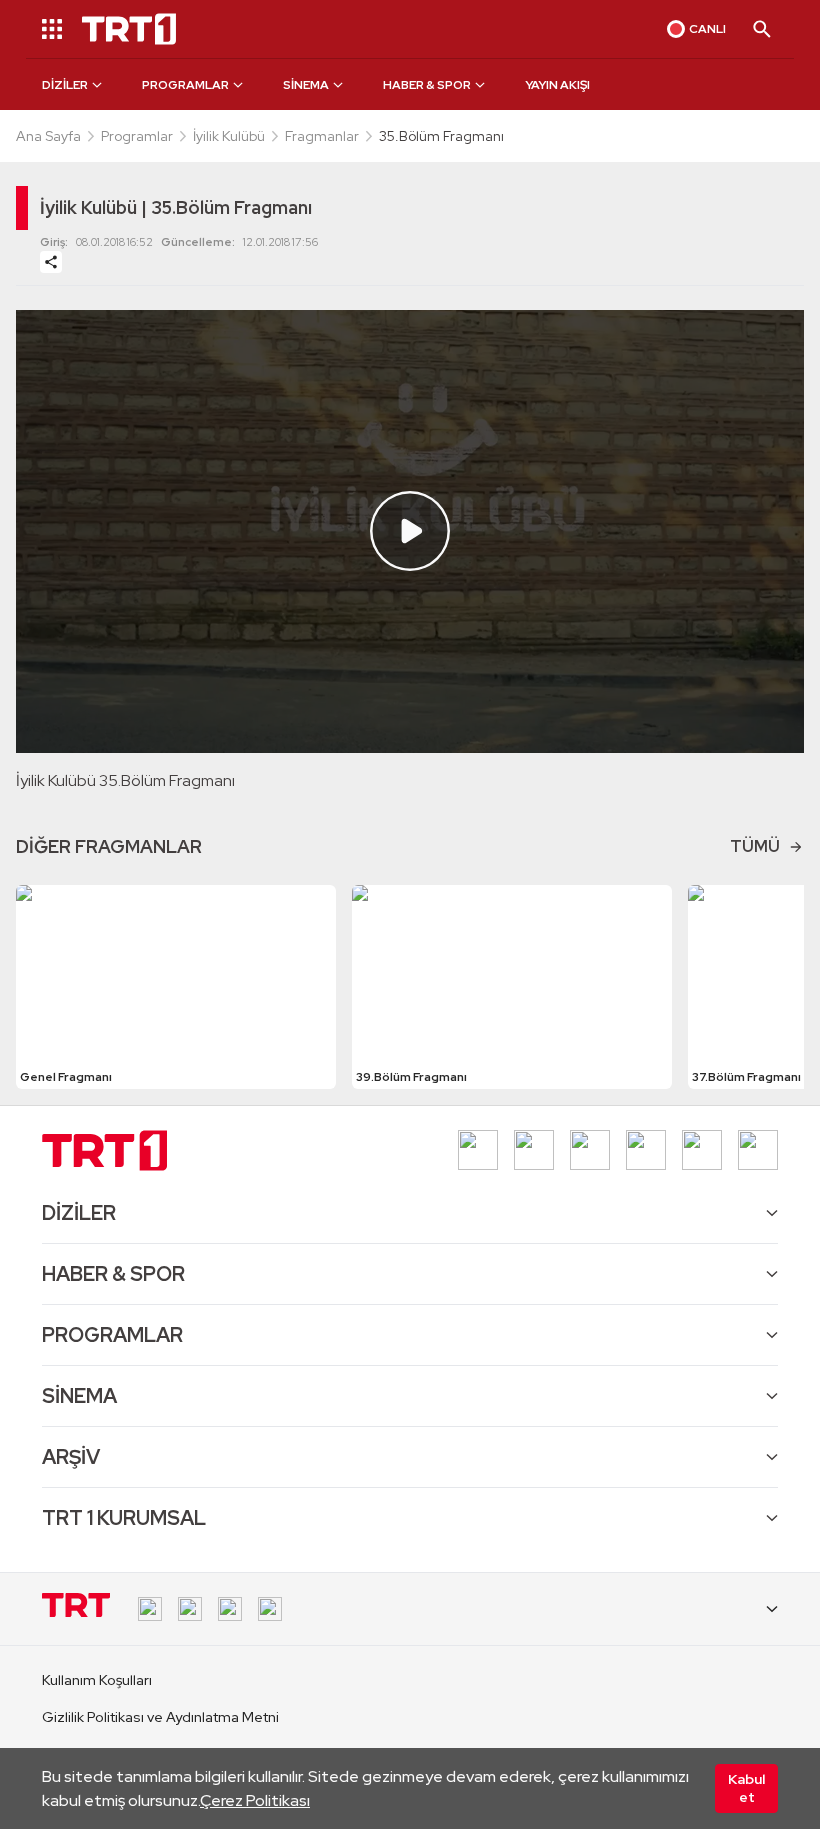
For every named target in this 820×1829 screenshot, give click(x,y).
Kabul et (746, 1788)
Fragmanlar (322, 136)
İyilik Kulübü (229, 136)
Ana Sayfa (48, 136)
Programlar (137, 136)
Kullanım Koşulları (97, 1680)
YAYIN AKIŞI (557, 85)
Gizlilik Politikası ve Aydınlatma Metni (160, 1717)
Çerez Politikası (255, 1800)
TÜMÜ (755, 846)
